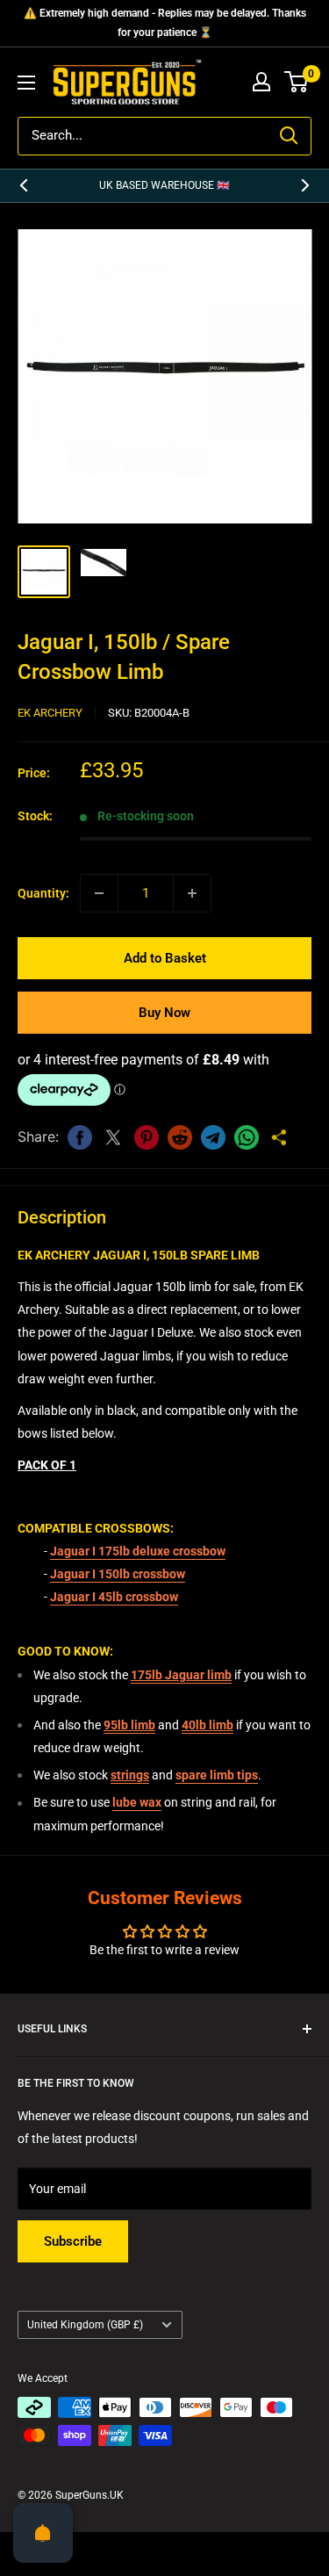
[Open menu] (26, 83)
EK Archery (50, 713)
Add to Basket (165, 958)
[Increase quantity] (192, 893)
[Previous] (24, 186)
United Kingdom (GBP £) (85, 2325)
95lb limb (129, 1725)
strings (130, 1775)
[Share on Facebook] (80, 1137)
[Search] (289, 136)
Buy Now (164, 1013)
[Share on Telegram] (213, 1137)
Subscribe (73, 2241)
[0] (297, 82)
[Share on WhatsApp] (247, 1137)
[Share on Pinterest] (147, 1137)
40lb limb (207, 1725)
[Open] (43, 2533)
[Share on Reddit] (180, 1137)
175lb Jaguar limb (181, 1675)
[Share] (280, 1137)
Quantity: (43, 893)
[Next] (305, 186)
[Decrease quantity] (99, 893)
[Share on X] (113, 1137)
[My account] (261, 82)
